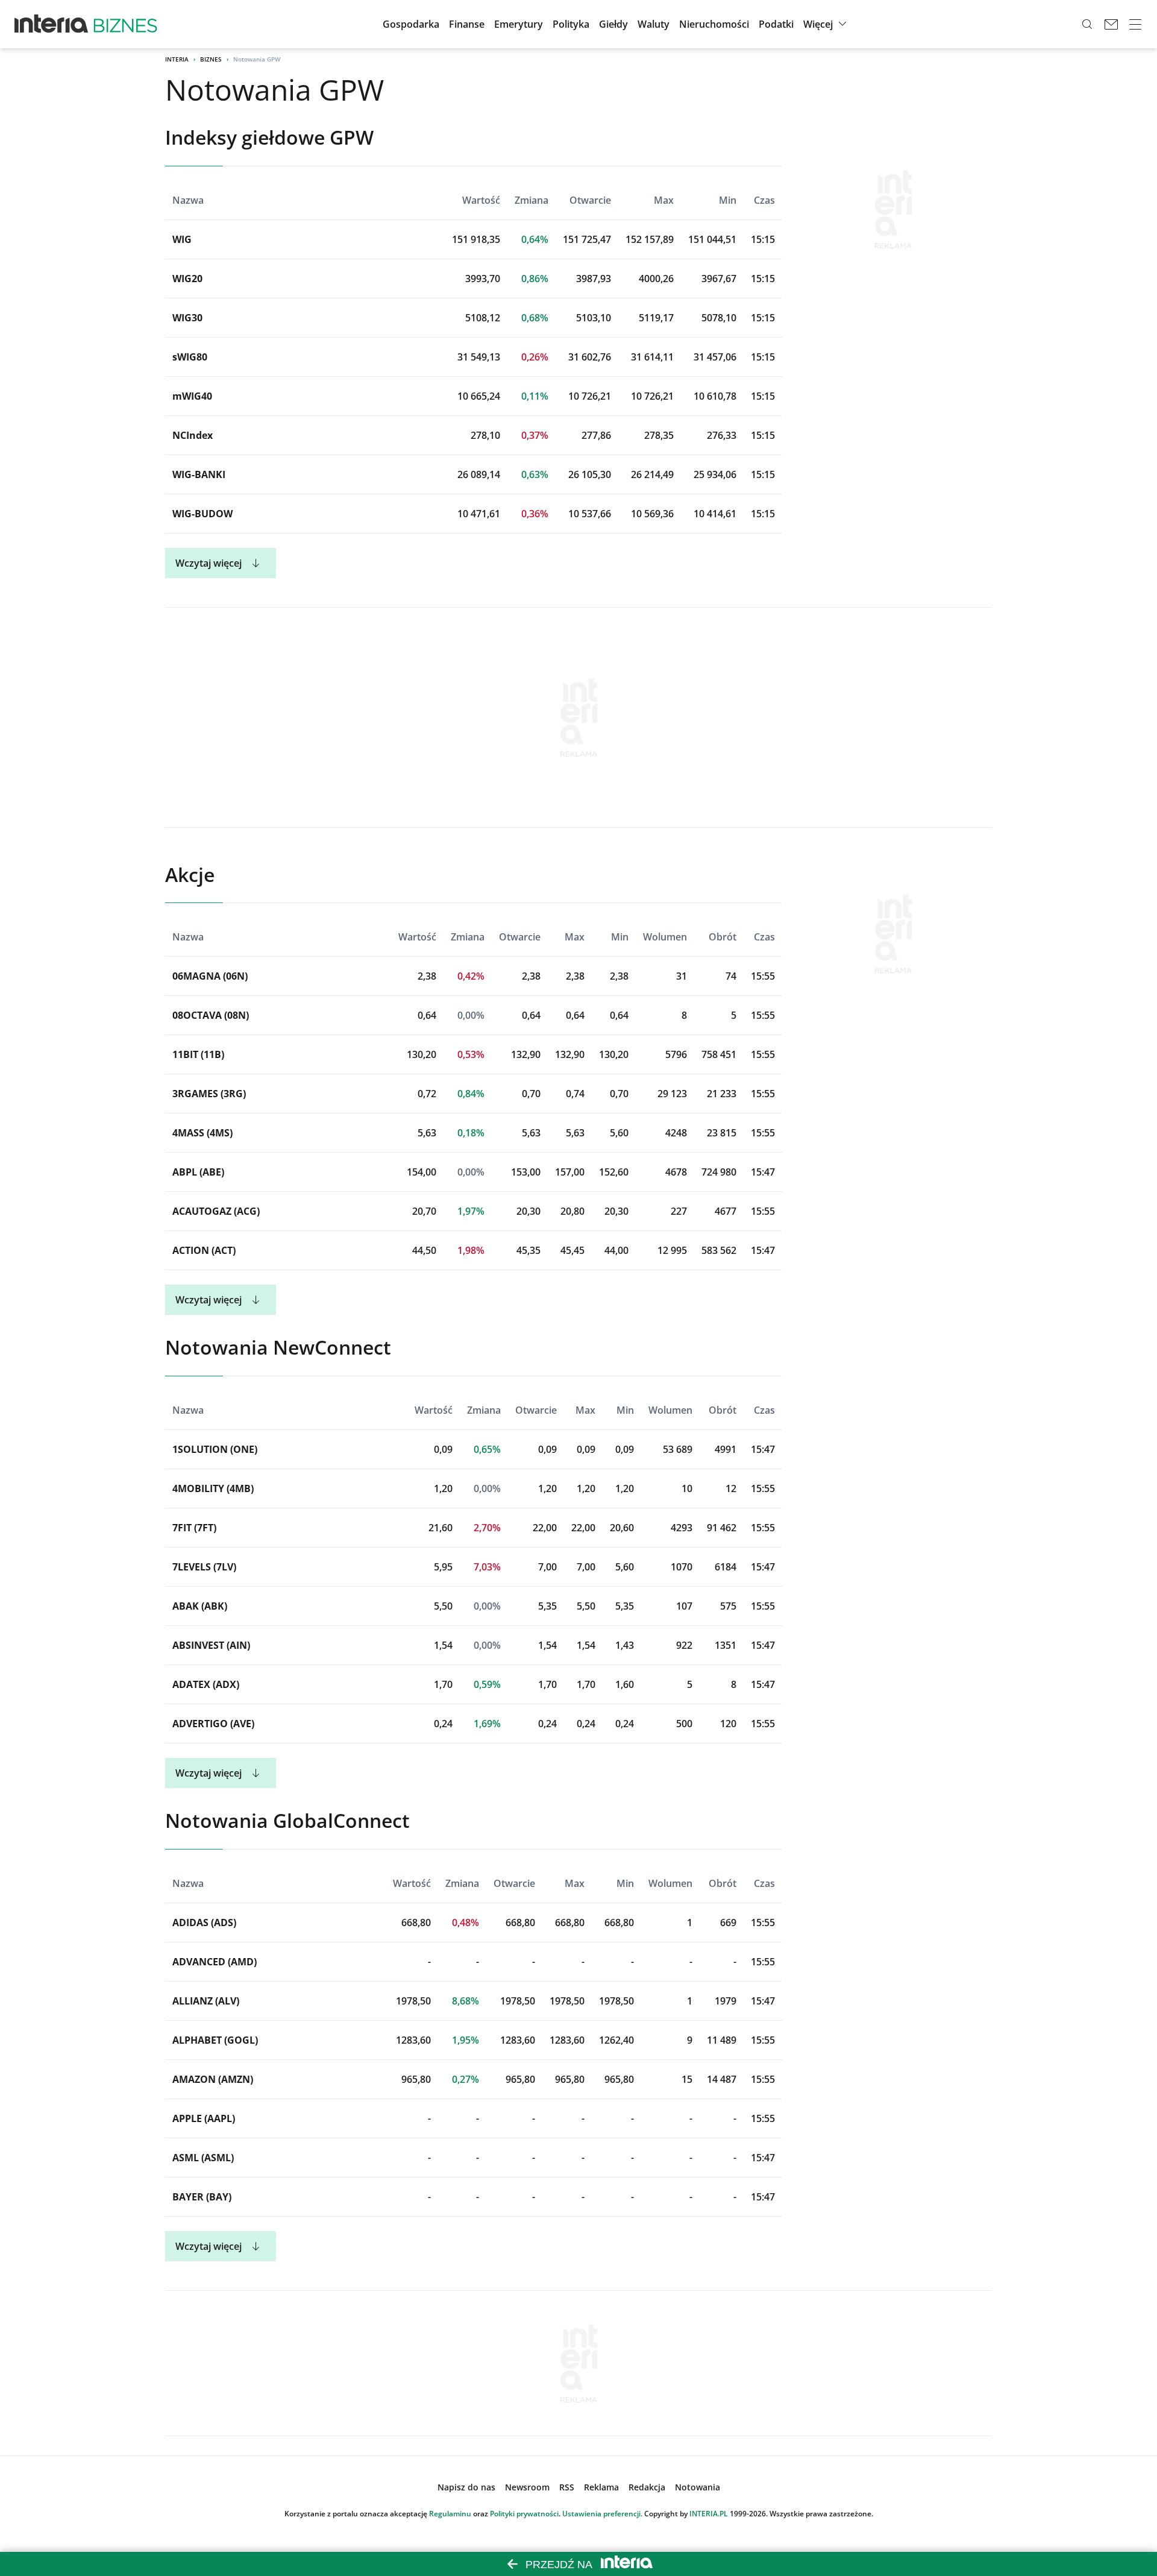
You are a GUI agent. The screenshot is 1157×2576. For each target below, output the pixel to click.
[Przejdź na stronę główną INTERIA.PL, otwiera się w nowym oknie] (52, 24)
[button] (613, 24)
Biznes (211, 59)
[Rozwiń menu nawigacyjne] (1135, 24)
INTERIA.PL (709, 2514)
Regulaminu (450, 2514)
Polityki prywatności (524, 2514)
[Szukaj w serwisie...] (1087, 24)
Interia (177, 59)
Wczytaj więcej (209, 563)
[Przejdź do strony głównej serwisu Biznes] (125, 24)
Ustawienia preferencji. (602, 2514)
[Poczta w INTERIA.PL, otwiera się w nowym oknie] (1111, 24)
